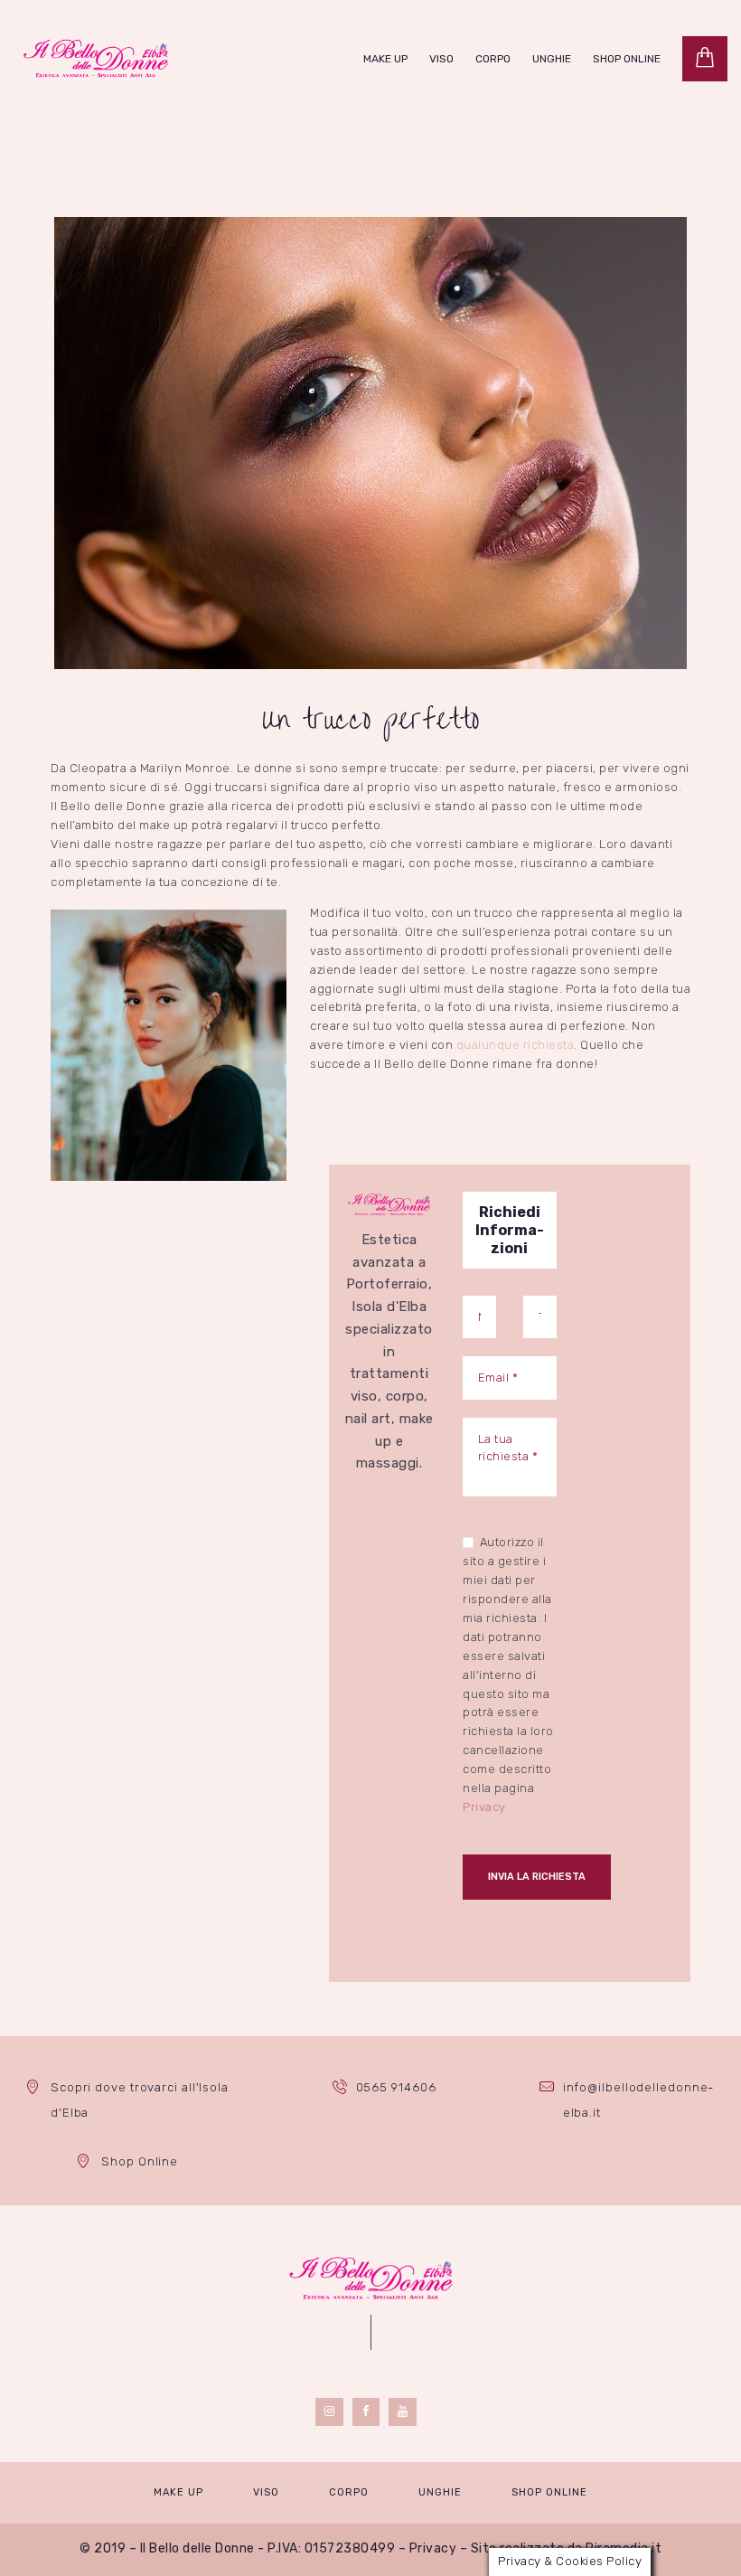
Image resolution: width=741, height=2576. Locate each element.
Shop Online (140, 2161)
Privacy (484, 1807)
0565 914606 (396, 2087)
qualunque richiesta (516, 1045)
